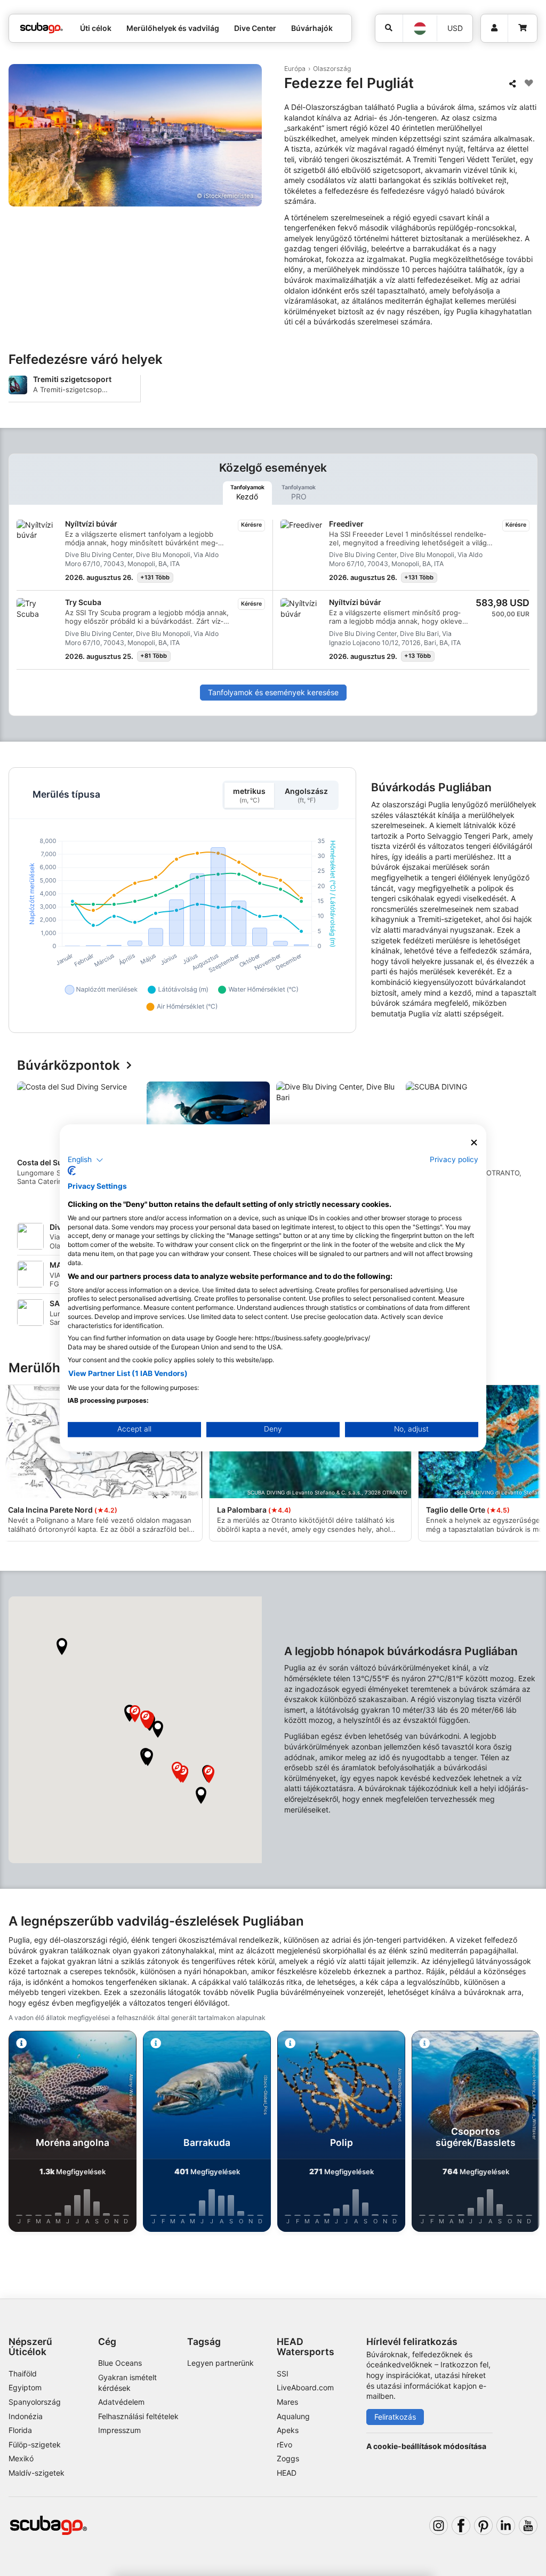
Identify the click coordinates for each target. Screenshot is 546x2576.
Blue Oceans (120, 2363)
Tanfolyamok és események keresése (273, 692)
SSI (283, 2374)
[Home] (42, 28)
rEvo (284, 2444)
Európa (295, 69)
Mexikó (21, 2458)
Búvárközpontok (69, 1066)
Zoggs (288, 2458)
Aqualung (293, 2416)
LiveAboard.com (305, 2387)
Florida (20, 2430)
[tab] (247, 493)
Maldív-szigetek (37, 2473)
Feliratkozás (395, 2417)
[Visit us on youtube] (528, 2526)
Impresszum (119, 2430)
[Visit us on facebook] (461, 2526)
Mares (287, 2402)
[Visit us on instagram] (439, 2526)
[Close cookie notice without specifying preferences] (474, 1143)
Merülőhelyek (51, 1368)
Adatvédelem (121, 2402)
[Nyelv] (419, 29)
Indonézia (26, 2416)
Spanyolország (35, 2402)
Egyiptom (25, 2387)
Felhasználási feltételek (138, 2416)
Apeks (288, 2430)
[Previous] (26, 1142)
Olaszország (332, 69)
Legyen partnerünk (220, 2363)
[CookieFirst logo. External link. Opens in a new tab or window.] (72, 1171)
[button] (62, 1647)
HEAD (287, 2473)
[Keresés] (389, 28)
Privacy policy (454, 1159)
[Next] (520, 1142)
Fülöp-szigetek (35, 2444)
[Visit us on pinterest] (483, 2526)
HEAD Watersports (306, 2347)
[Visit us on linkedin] (506, 2526)
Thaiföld (23, 2374)
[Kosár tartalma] (522, 28)
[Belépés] (494, 28)
